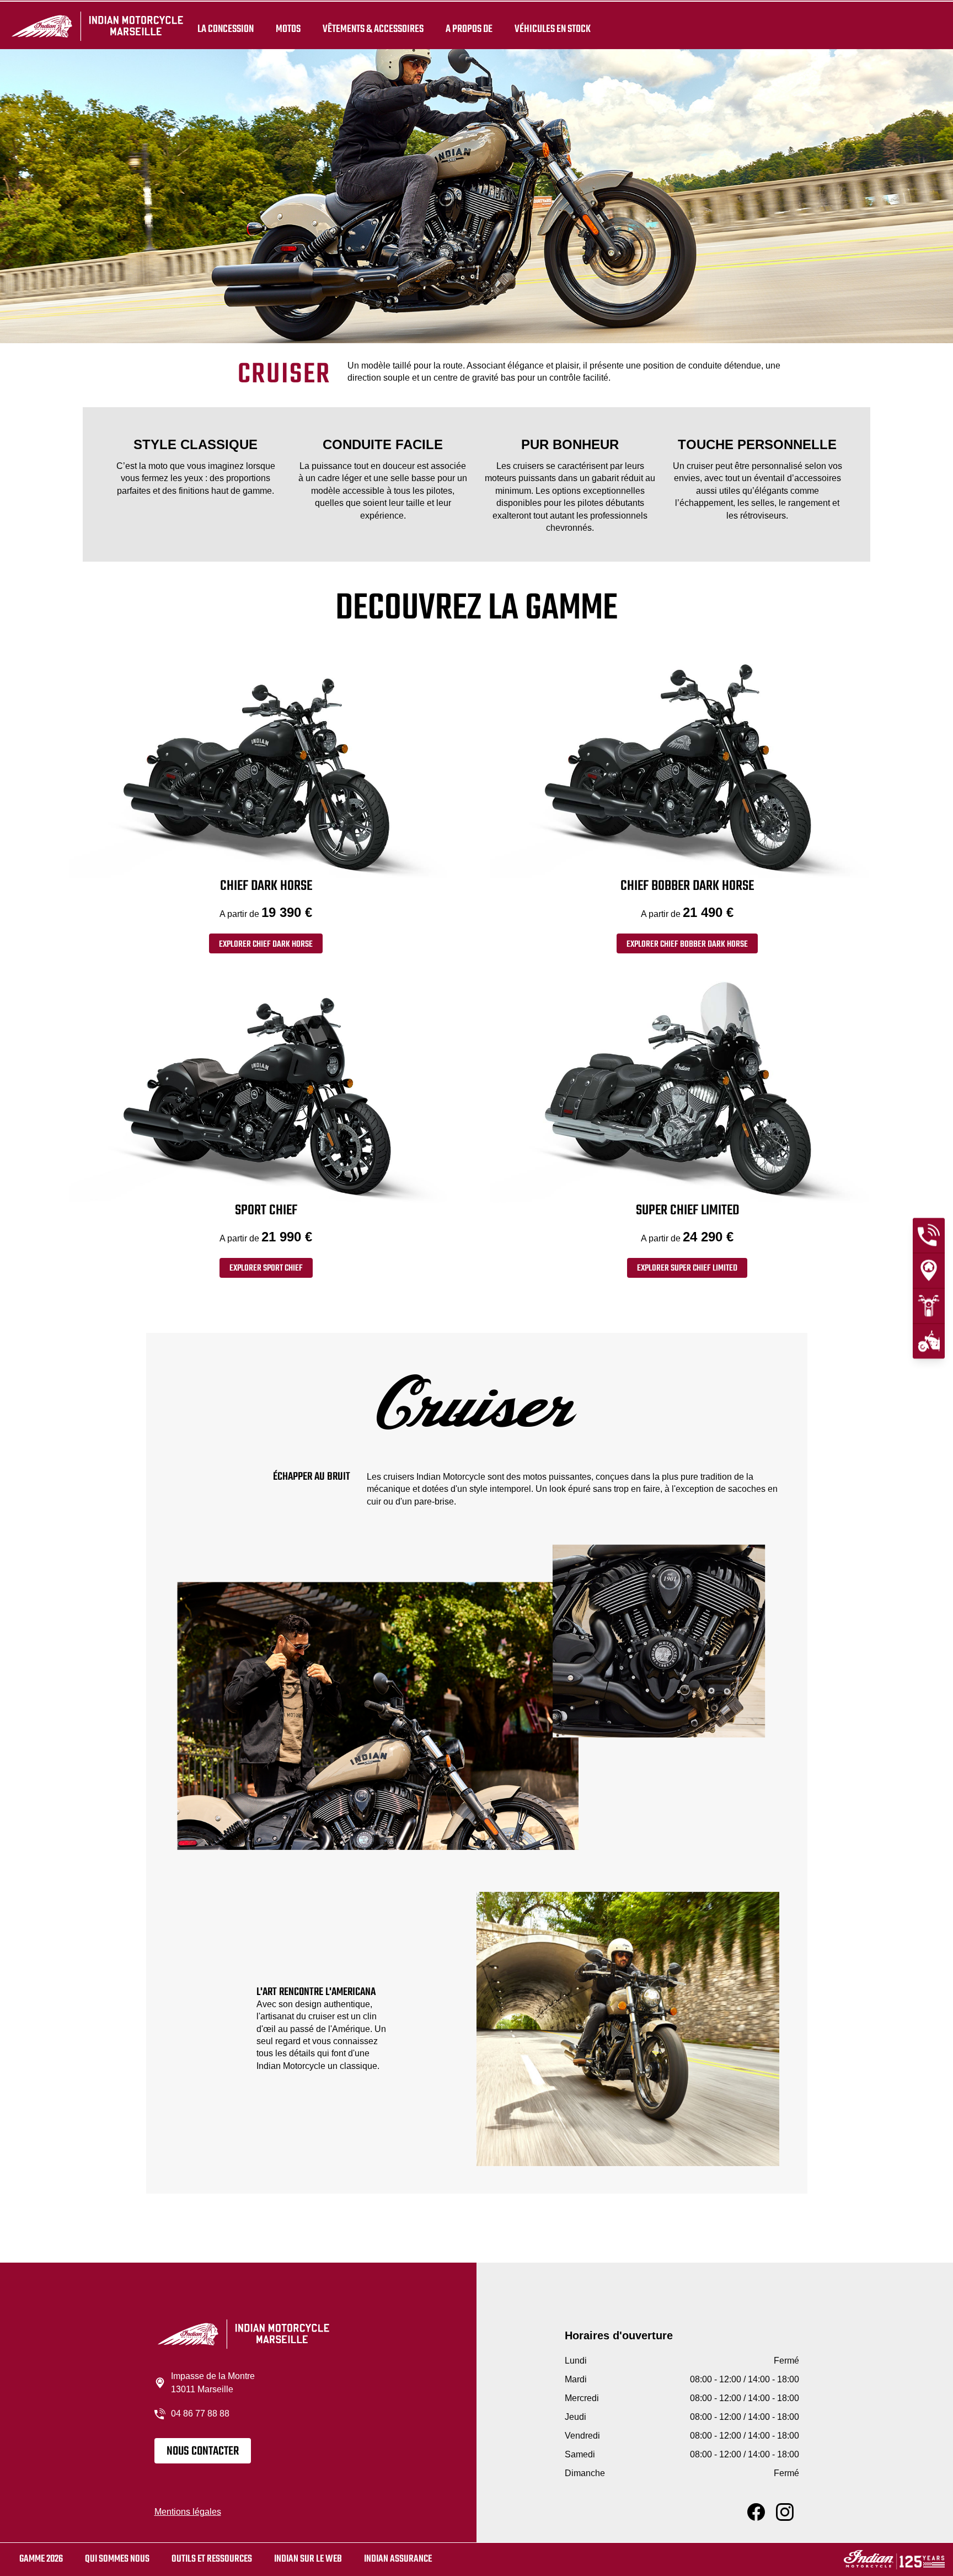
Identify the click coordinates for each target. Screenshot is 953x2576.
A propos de (469, 29)
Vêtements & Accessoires (373, 29)
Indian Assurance (398, 2559)
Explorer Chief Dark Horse (266, 945)
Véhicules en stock (553, 29)
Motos (288, 29)
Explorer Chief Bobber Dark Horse (687, 945)
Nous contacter (203, 2451)
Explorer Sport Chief (266, 1268)
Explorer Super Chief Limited (687, 1268)
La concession (226, 29)
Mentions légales (188, 2512)
